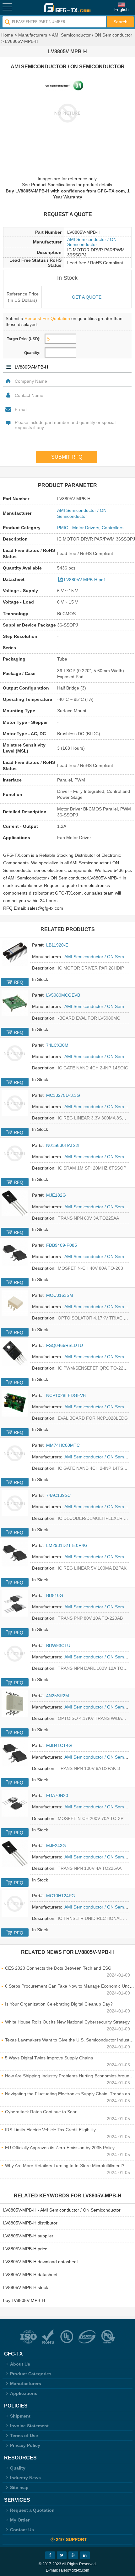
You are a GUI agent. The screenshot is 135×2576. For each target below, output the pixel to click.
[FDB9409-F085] (15, 1253)
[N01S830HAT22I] (15, 1153)
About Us (20, 2364)
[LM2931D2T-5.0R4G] (15, 1553)
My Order (20, 2520)
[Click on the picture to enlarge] (67, 113)
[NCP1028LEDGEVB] (15, 1403)
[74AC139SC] (15, 1503)
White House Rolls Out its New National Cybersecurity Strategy (67, 2022)
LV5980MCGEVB (63, 995)
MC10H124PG (61, 1896)
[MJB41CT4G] (15, 1753)
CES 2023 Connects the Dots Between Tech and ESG (58, 1968)
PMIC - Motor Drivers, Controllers (90, 528)
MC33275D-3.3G (63, 1095)
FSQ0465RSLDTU (65, 1345)
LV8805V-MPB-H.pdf (84, 580)
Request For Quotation (47, 318)
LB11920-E (57, 945)
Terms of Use (24, 2436)
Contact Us (22, 2530)
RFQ (19, 982)
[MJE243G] (15, 1853)
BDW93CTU (58, 1646)
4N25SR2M (58, 1696)
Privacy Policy (25, 2445)
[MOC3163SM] (15, 1303)
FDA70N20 (57, 1795)
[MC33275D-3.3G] (15, 1103)
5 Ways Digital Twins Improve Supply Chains (49, 2058)
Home (7, 35)
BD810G (55, 1595)
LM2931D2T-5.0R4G (67, 1545)
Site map (19, 2487)
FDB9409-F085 (62, 1245)
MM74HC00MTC (63, 1445)
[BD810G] (15, 1603)
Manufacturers (33, 35)
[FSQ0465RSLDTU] (15, 1353)
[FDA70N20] (15, 1803)
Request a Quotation (32, 2510)
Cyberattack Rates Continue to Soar (41, 2112)
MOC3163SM (60, 1295)
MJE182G (56, 1195)
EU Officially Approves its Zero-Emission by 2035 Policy (60, 2148)
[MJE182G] (15, 1203)
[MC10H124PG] (15, 1903)
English (121, 9)
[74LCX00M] (15, 1053)
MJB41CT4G (59, 1745)
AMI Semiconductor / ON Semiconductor (92, 35)
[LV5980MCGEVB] (15, 1003)
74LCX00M (57, 1045)
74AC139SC (58, 1495)
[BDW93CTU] (15, 1653)
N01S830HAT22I (63, 1145)
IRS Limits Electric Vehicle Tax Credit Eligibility (50, 2130)
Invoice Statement (29, 2426)
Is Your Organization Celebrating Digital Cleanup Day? (59, 2004)
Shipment (20, 2416)
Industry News (25, 2478)
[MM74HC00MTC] (15, 1453)
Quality (18, 2468)
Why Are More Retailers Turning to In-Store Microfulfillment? (65, 2166)
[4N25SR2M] (15, 1703)
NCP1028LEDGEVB (66, 1395)
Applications (24, 2393)
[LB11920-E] (15, 953)
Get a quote (87, 297)
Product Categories (31, 2374)
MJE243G (56, 1846)
